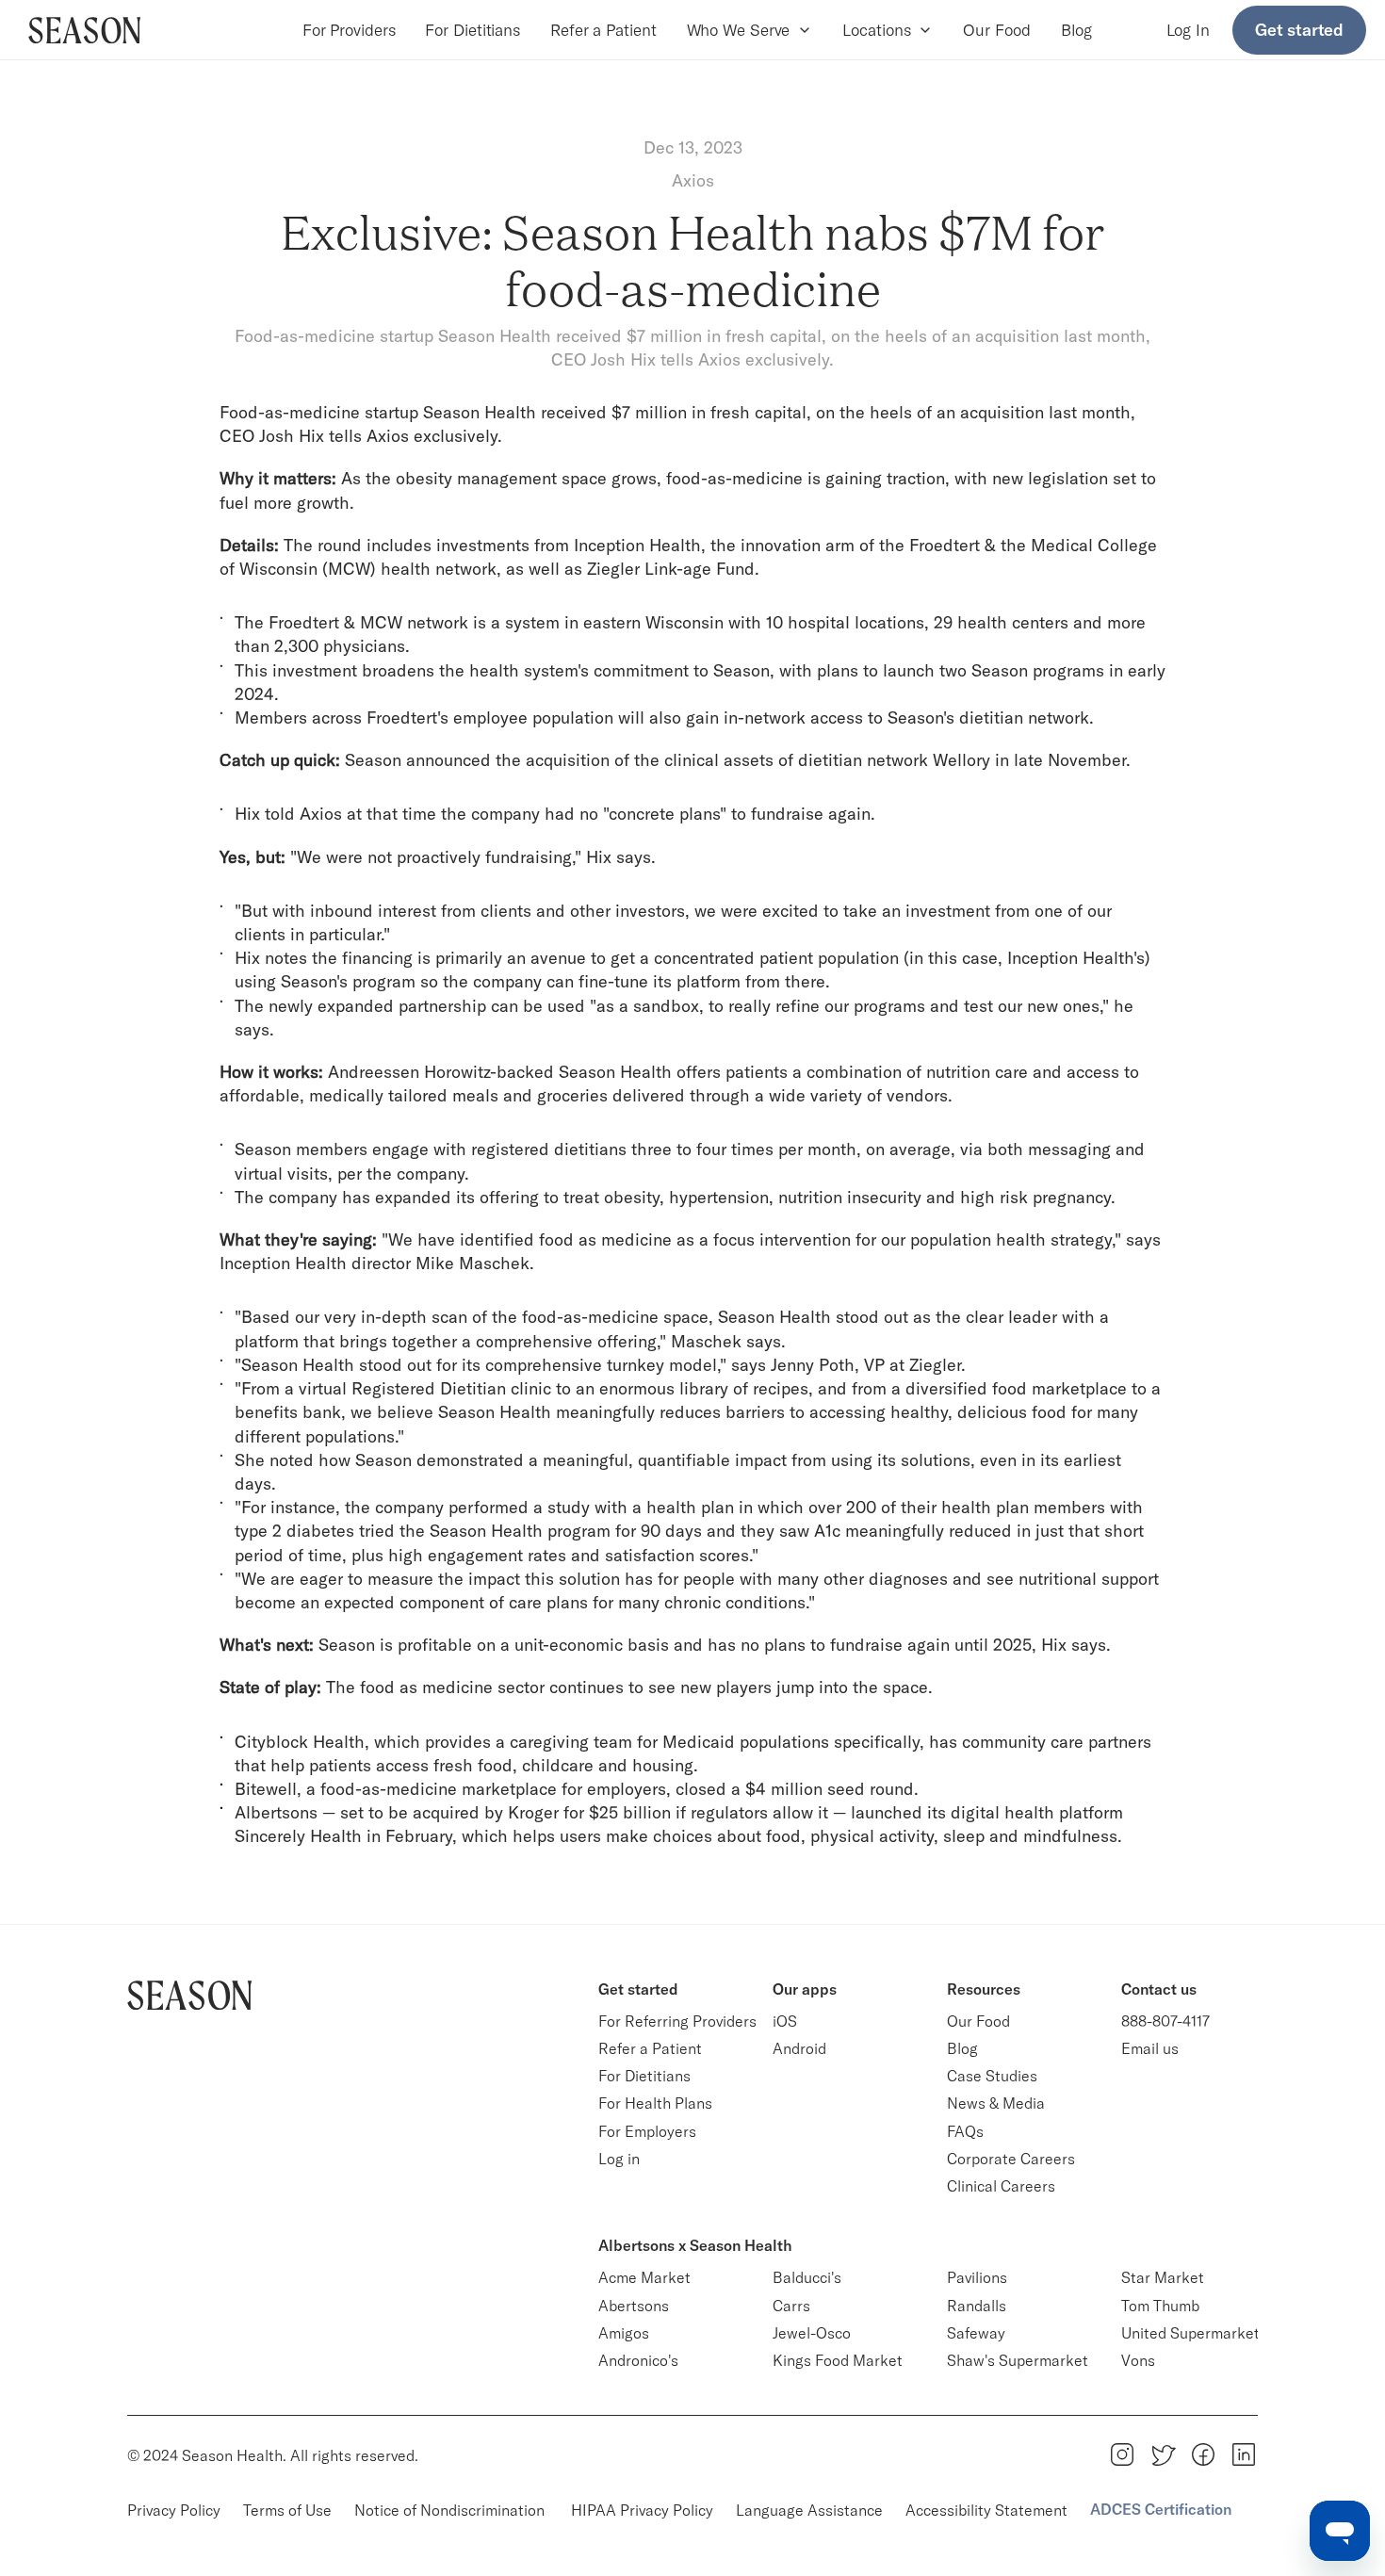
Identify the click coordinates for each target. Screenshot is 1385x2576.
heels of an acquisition (957, 412)
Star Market (1163, 2277)
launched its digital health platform (987, 1812)
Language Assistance (809, 2510)
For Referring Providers (677, 2021)
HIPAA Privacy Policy (642, 2510)
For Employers (647, 2131)
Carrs (791, 2306)
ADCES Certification (1161, 2509)
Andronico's (638, 2360)
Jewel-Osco (812, 2333)
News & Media (996, 2103)
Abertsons (634, 2306)
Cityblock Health (300, 1742)
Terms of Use (287, 2510)
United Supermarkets (1194, 2333)
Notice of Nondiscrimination (451, 2510)
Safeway (976, 2333)
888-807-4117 (1165, 2021)
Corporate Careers (1011, 2159)
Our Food (996, 30)
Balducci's (807, 2277)
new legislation (1050, 478)
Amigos (624, 2333)
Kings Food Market (838, 2360)
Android (799, 2048)
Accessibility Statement (986, 2510)
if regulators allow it (752, 1812)
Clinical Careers (1001, 2186)
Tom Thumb (1160, 2306)
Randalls (977, 2306)
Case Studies (992, 2076)
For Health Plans (655, 2103)
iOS (785, 2021)
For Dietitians (473, 30)
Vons (1138, 2360)
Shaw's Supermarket (1018, 2360)
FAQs (965, 2131)
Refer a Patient (603, 30)
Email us (1150, 2048)
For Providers (349, 30)
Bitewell (266, 1789)
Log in (619, 2159)
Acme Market (644, 2277)
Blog (1077, 30)
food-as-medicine (734, 478)
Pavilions (977, 2277)
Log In (1188, 30)
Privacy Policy (174, 2510)
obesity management (476, 478)
